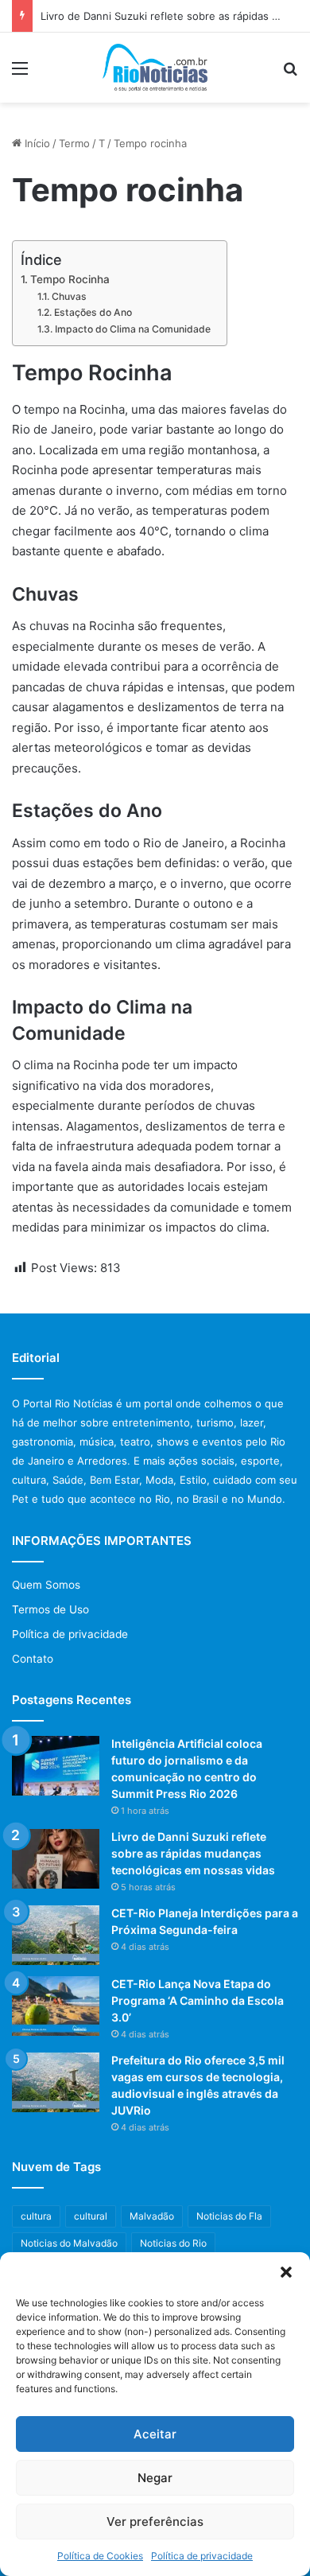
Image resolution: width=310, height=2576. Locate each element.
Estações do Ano (93, 312)
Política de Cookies (100, 2556)
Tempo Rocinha (70, 279)
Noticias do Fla (229, 2216)
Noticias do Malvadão (69, 2243)
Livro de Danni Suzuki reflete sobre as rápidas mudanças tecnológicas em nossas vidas (193, 1853)
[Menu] (20, 74)
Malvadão (152, 2216)
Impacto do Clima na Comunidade (132, 329)
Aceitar (155, 2434)
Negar (155, 2478)
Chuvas (69, 296)
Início (36, 143)
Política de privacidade (202, 2556)
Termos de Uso (50, 1609)
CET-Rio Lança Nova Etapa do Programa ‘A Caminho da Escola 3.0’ (198, 2000)
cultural (91, 2216)
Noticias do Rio (173, 2243)
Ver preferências (155, 2522)
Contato (33, 1659)
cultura (36, 2216)
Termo (74, 143)
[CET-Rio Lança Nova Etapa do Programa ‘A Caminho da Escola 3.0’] (56, 2006)
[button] (286, 2272)
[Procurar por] (290, 74)
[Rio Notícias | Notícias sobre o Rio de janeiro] (155, 68)
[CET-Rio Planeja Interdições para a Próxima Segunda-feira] (56, 1935)
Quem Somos (46, 1585)
